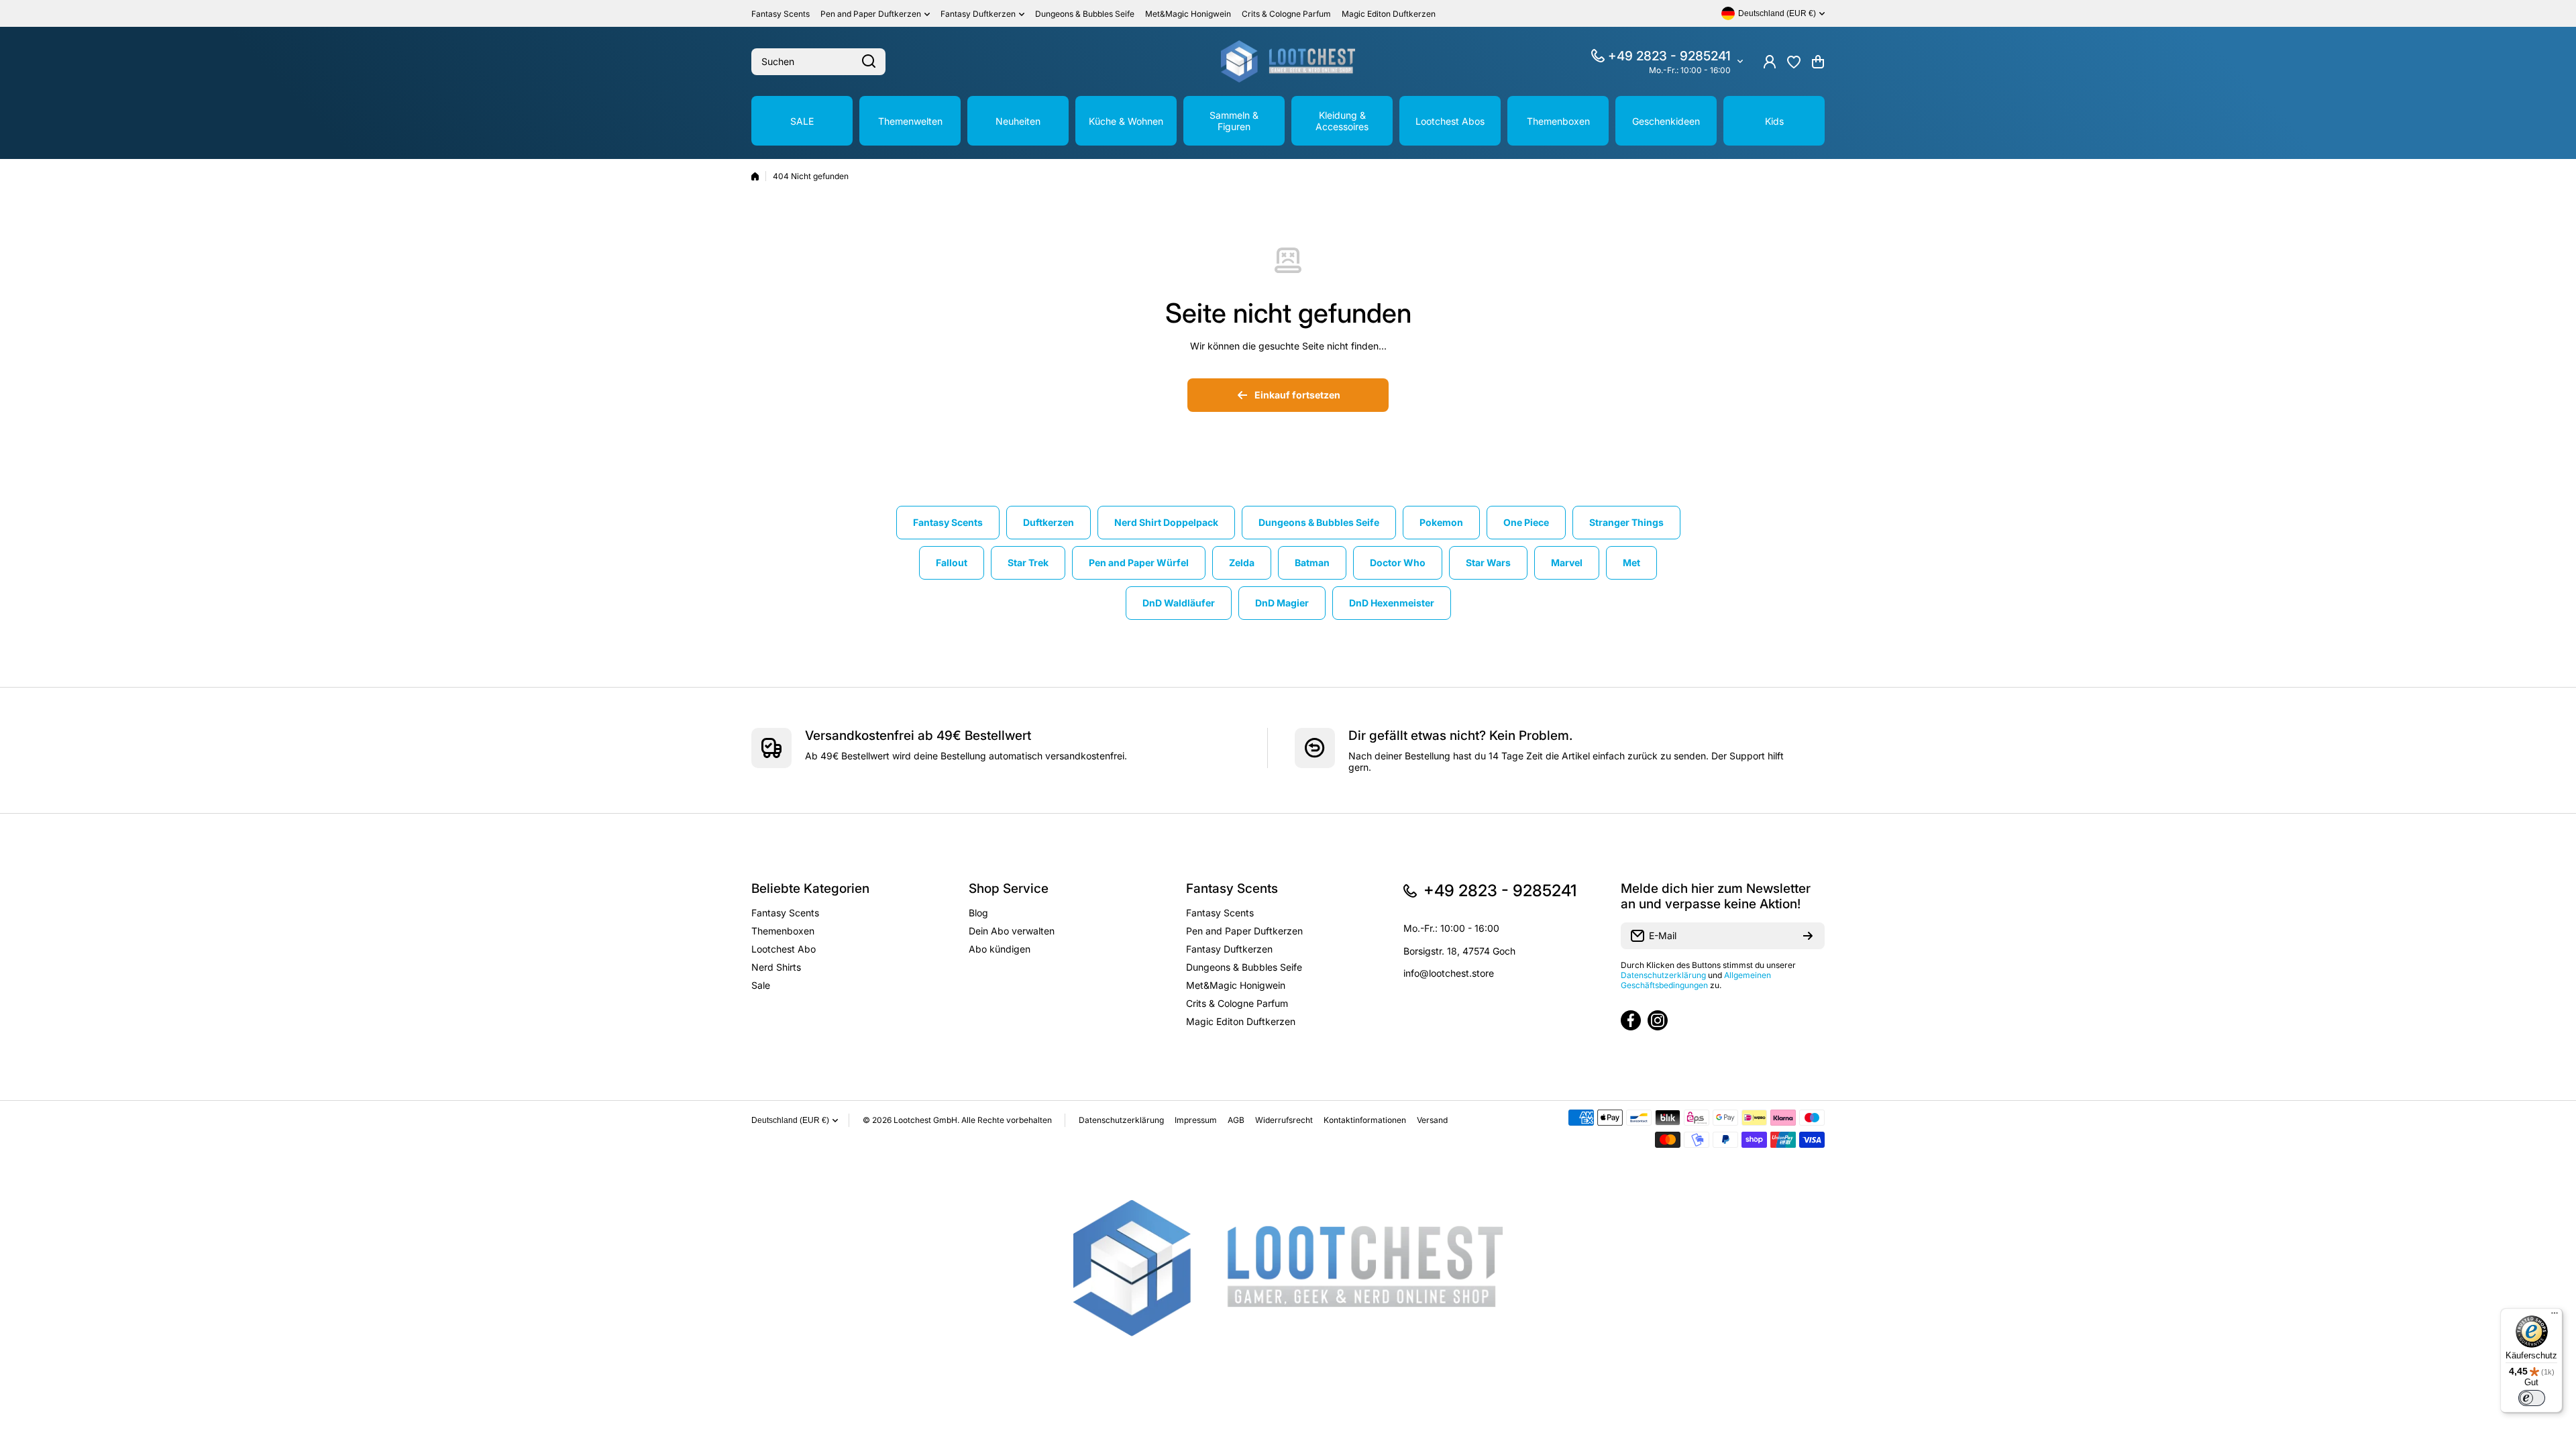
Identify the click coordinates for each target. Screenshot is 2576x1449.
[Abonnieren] (1808, 936)
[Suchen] (869, 62)
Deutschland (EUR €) (790, 1120)
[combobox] (818, 62)
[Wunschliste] (1794, 62)
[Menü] (2555, 1316)
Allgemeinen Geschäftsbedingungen (1696, 980)
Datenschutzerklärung (1663, 975)
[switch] (2532, 1398)
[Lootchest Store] (1288, 61)
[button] (1818, 62)
